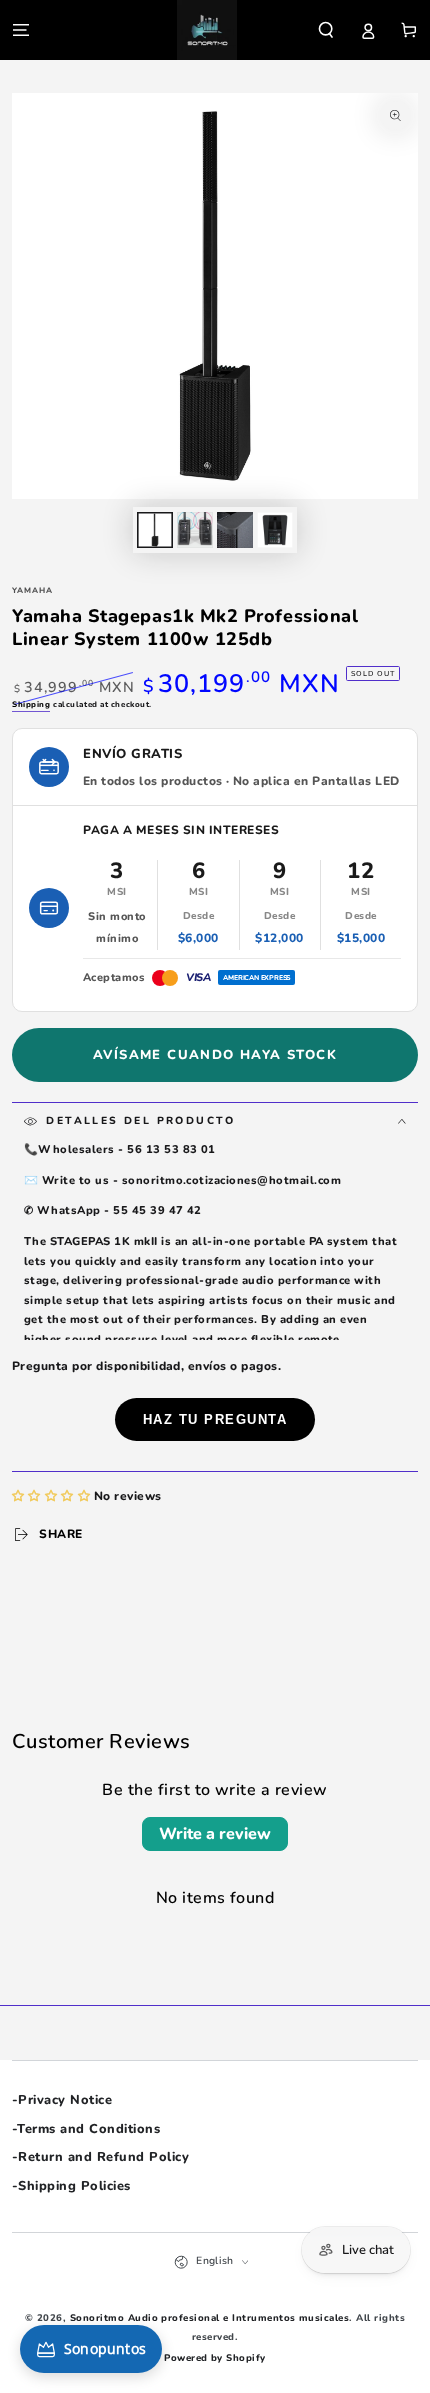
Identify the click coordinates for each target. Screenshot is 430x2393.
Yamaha (32, 590)
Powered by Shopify (215, 2357)
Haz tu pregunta (215, 1419)
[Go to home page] (207, 30)
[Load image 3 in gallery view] (234, 530)
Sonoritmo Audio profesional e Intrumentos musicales (209, 2317)
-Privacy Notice (62, 2100)
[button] (326, 29)
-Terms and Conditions (86, 2129)
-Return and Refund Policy (100, 2157)
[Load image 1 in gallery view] (154, 530)
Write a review (215, 1834)
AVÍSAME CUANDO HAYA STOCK (215, 1055)
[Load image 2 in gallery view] (194, 530)
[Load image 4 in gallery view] (274, 530)
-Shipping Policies (71, 2186)
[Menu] (21, 29)
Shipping (31, 704)
